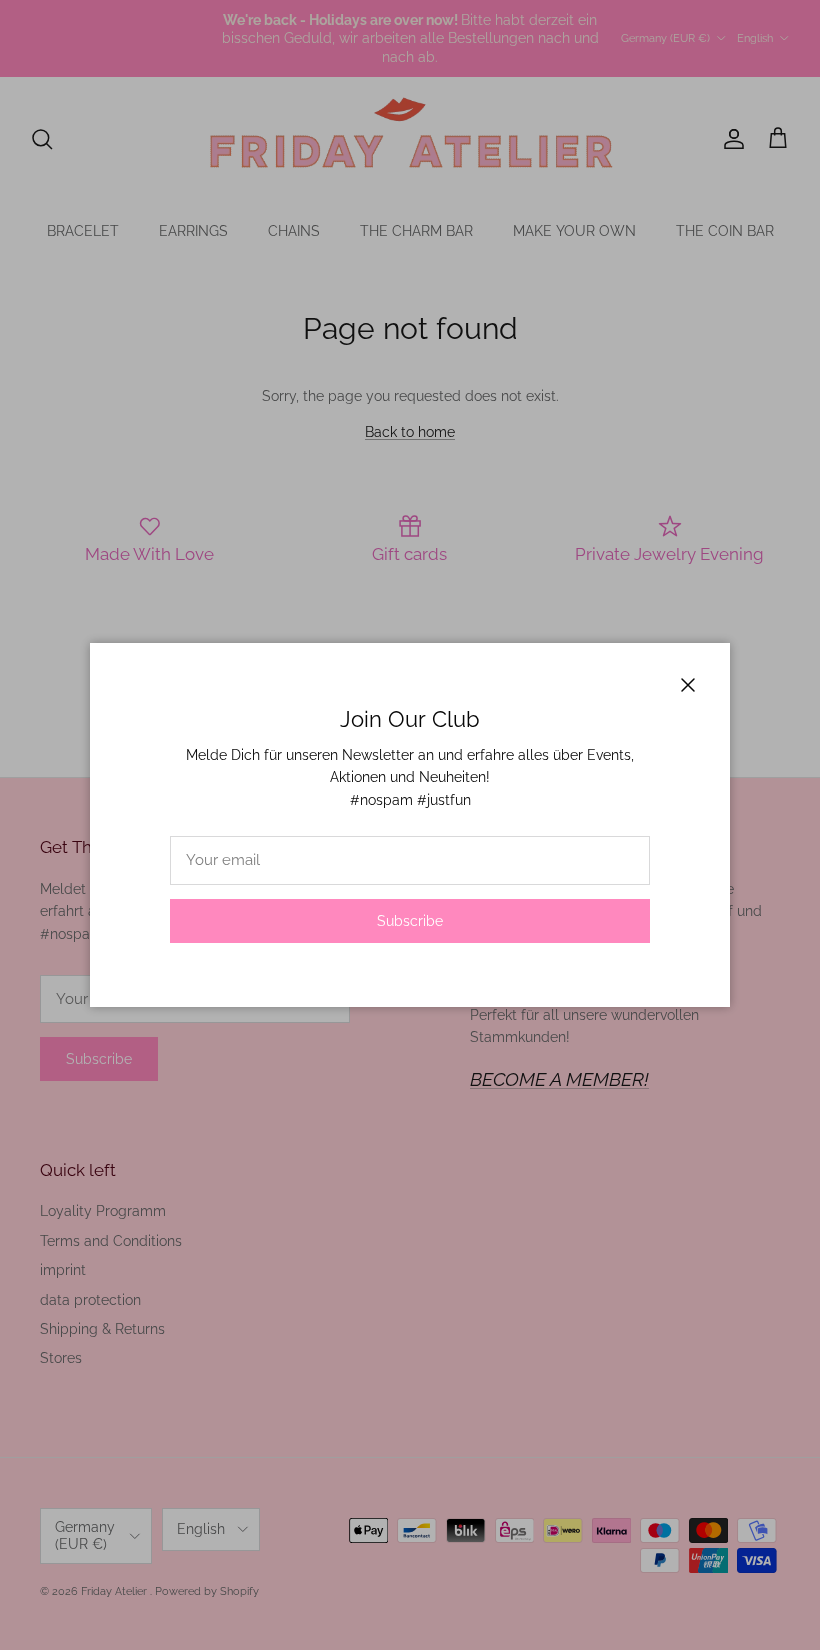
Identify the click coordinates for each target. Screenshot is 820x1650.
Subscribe (410, 921)
